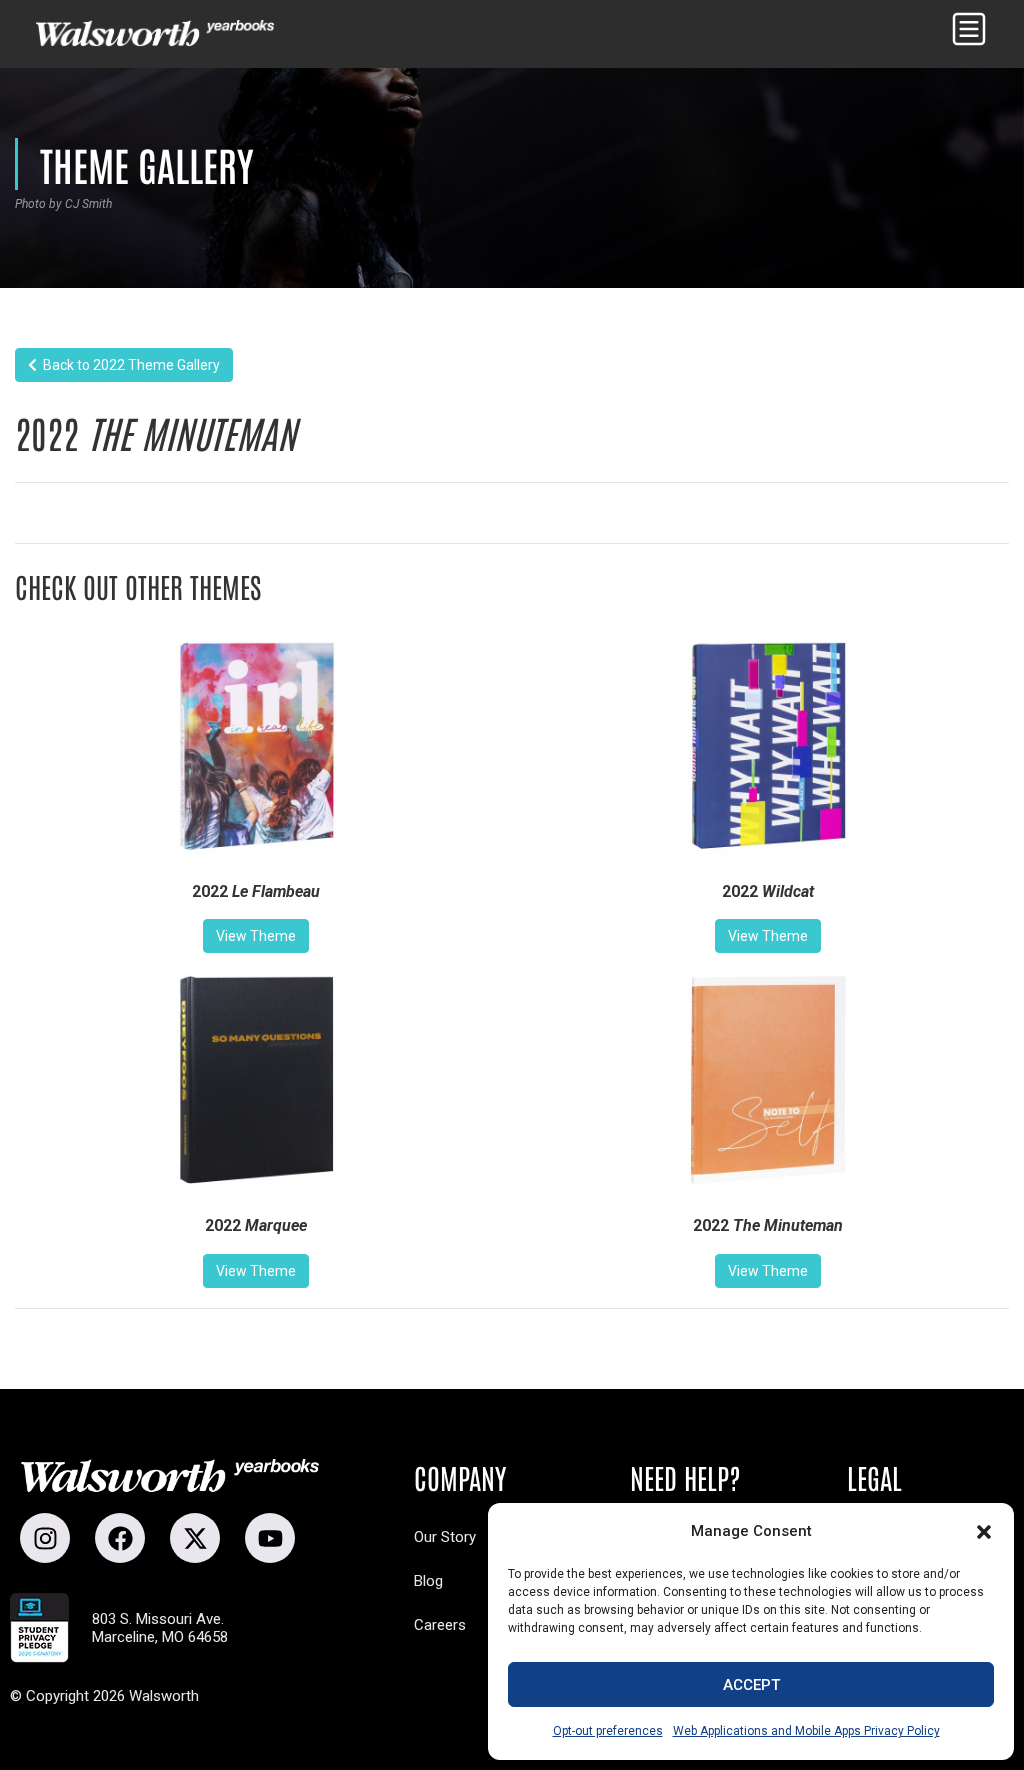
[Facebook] (120, 1538)
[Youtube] (270, 1538)
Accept (751, 1685)
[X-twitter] (195, 1538)
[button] (984, 1532)
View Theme (256, 936)
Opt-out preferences (608, 1731)
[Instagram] (45, 1538)
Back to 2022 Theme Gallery (128, 365)
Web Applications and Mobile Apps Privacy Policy (806, 1731)
